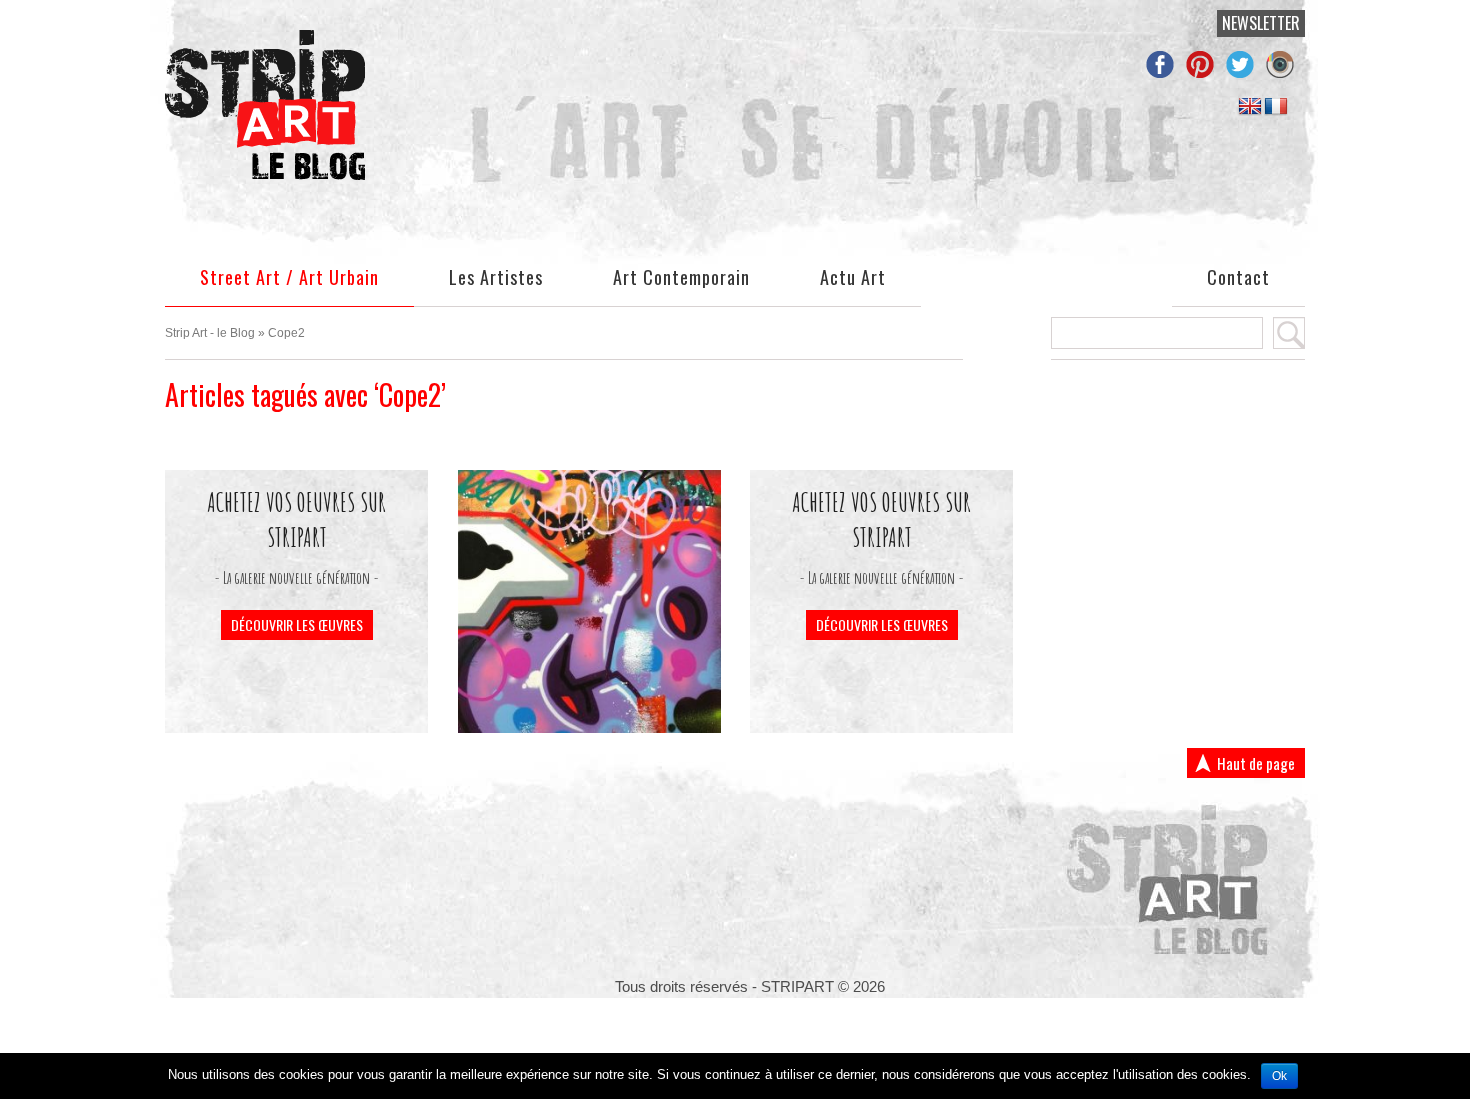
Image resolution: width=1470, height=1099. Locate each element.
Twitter (1245, 62)
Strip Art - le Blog (210, 333)
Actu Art (853, 277)
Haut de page (1256, 763)
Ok (1279, 1076)
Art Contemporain (681, 277)
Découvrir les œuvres (297, 624)
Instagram (1285, 62)
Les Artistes (496, 277)
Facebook (1165, 62)
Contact (1238, 277)
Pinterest (1205, 62)
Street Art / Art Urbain (289, 277)
